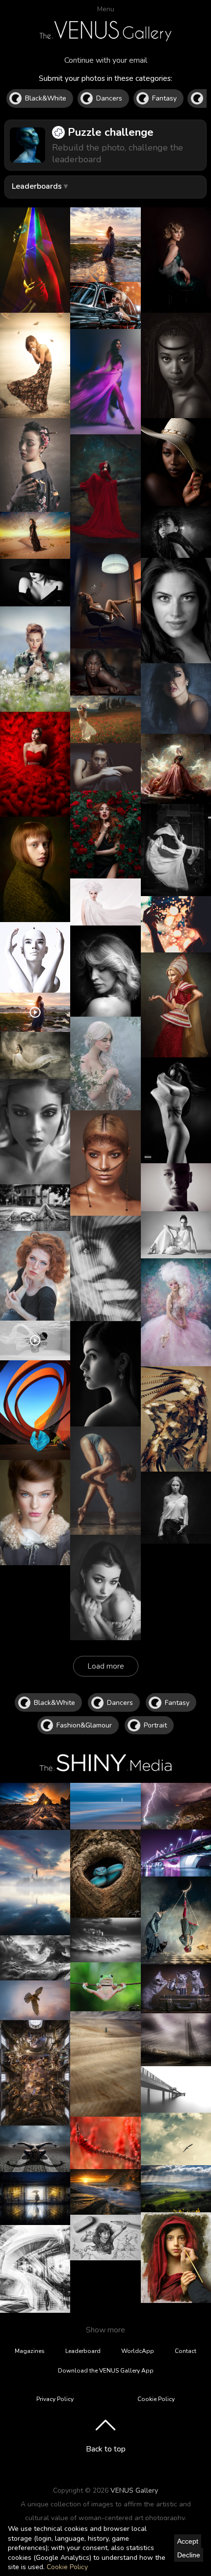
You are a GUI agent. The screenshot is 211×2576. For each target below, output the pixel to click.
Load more (106, 1666)
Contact (185, 2351)
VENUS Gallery (134, 2490)
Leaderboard (83, 2351)
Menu (106, 9)
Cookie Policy (67, 2567)
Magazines (30, 2351)
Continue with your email (106, 60)
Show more (105, 2330)
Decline (189, 2555)
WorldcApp (138, 2351)
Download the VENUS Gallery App (106, 2371)
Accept (188, 2541)
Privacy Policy (55, 2399)
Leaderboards (37, 186)
